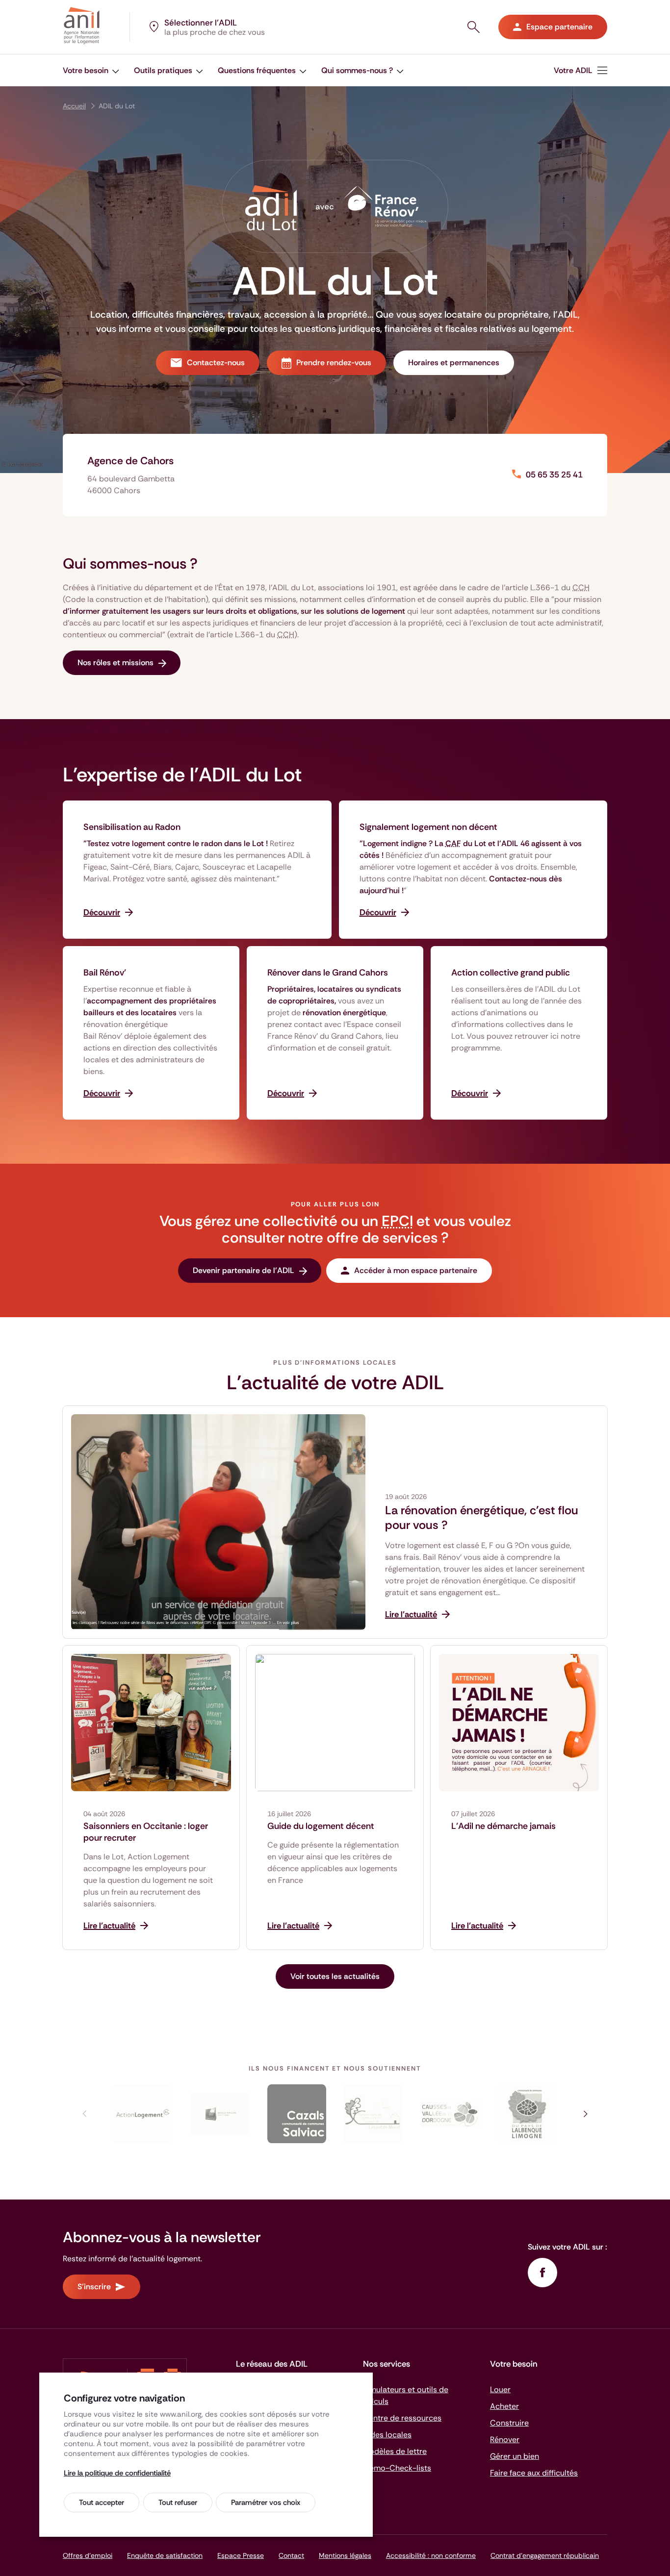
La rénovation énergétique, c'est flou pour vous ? (482, 1518)
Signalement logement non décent (428, 827)
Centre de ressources (402, 2418)
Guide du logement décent (321, 1826)
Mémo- (397, 2468)
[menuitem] (91, 70)
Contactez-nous (216, 363)
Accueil (74, 106)
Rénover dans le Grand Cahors (328, 973)
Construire (509, 2423)
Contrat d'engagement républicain (545, 2555)
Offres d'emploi (88, 2555)
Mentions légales (345, 2555)
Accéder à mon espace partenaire (416, 1270)
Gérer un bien (515, 2456)
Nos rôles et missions (116, 663)
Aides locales (387, 2435)
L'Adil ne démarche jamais (503, 1826)
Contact (291, 2555)
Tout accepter (102, 2502)
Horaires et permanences (454, 363)
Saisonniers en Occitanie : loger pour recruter (146, 1832)
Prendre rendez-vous (334, 363)
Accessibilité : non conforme (431, 2555)
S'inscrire (94, 2287)
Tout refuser (178, 2502)
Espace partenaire (559, 27)
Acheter (504, 2406)
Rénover (505, 2439)
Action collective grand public (511, 973)
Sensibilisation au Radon (132, 827)
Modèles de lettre (395, 2451)
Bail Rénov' (105, 973)
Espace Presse (241, 2555)
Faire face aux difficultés (534, 2473)
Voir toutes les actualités (335, 1976)
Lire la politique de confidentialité (117, 2473)
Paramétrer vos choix (266, 2502)
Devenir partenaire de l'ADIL (244, 1270)
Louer (500, 2389)
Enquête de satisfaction (165, 2555)
